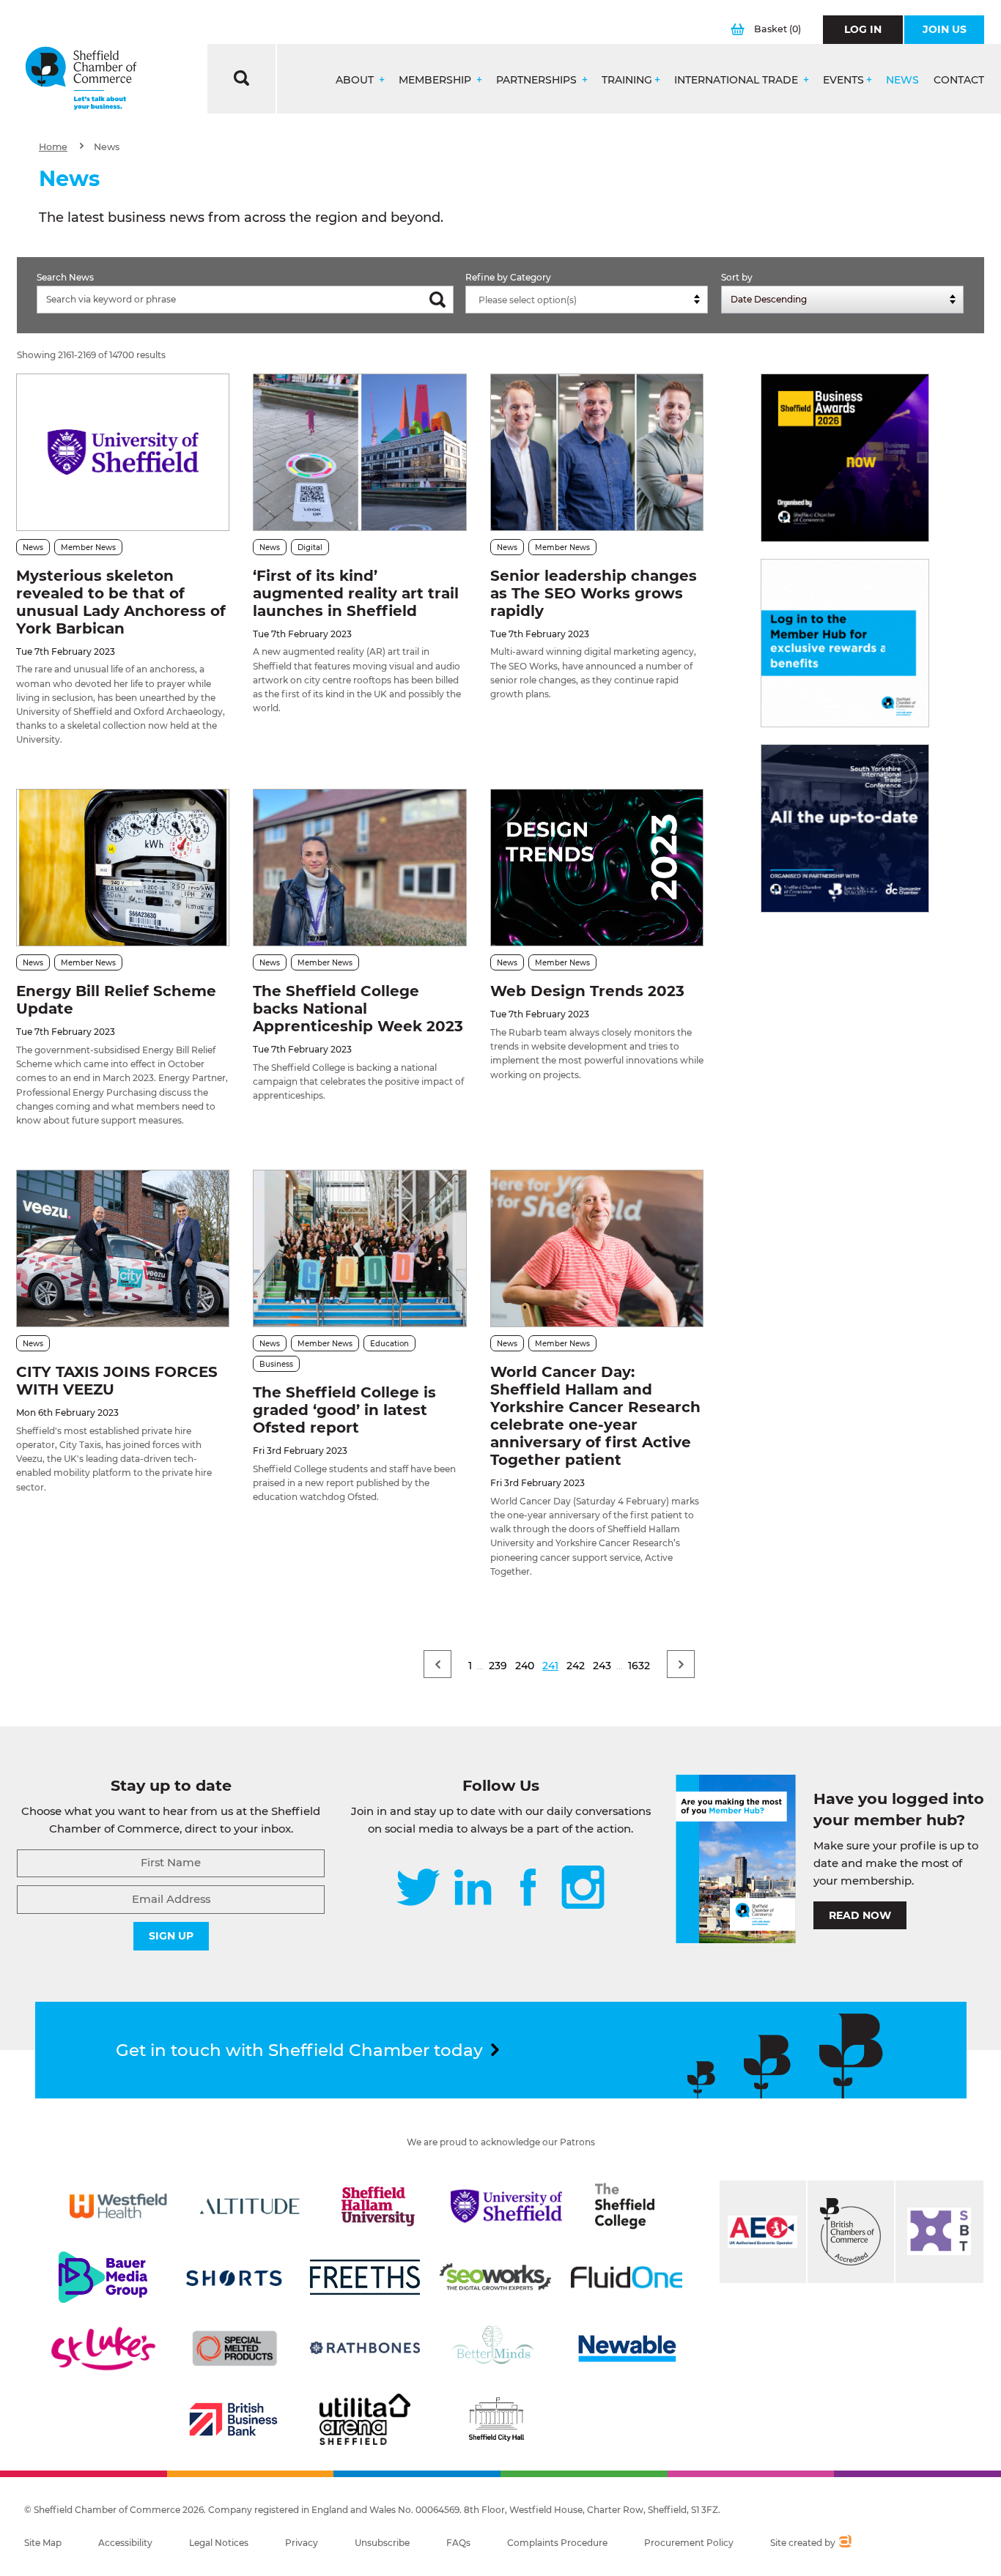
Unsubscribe (382, 2543)
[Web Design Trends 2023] (597, 868)
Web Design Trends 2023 (587, 991)
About (356, 80)
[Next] (681, 1664)
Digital (310, 548)
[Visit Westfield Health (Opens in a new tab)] (119, 2206)
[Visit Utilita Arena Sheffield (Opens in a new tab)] (365, 2419)
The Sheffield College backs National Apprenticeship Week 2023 (358, 1009)
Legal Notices (219, 2543)
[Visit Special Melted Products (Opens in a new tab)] (234, 2348)
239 (498, 1666)
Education (389, 1344)
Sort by (737, 277)
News (902, 80)
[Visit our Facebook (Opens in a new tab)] (528, 1889)
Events (843, 80)
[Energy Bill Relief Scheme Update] (123, 868)
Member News (88, 548)
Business (276, 1364)
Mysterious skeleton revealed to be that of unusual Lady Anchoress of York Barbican (121, 602)
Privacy (302, 2543)
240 (525, 1666)
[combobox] (587, 300)
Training (627, 80)
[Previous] (437, 1664)
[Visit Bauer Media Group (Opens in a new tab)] (103, 2277)
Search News (65, 277)
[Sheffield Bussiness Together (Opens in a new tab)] (939, 2232)
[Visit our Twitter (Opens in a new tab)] (418, 1889)
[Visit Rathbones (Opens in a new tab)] (365, 2348)
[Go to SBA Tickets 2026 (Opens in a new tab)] (845, 458)
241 (550, 1666)
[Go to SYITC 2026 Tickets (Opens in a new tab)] (845, 828)
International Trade (738, 80)
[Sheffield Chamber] (81, 79)
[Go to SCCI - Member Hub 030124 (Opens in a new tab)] (845, 643)
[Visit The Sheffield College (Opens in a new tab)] (624, 2206)
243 (602, 1666)
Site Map (43, 2543)
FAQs (458, 2543)
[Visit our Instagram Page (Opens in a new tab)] (583, 1889)
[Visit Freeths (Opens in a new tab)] (365, 2277)
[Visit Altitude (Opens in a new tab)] (250, 2206)
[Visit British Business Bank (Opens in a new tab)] (234, 2419)
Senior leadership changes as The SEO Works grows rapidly (594, 593)
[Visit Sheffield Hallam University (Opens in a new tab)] (378, 2206)
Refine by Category (508, 277)
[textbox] (590, 300)
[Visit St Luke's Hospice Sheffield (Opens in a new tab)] (103, 2348)
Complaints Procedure (557, 2543)
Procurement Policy (689, 2543)
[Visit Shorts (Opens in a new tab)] (234, 2277)
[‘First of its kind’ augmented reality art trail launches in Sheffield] (359, 452)
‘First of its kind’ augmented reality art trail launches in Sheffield (356, 593)
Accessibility (125, 2543)
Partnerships (538, 80)
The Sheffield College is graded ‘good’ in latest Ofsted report (344, 1410)
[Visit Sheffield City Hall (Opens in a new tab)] (496, 2419)
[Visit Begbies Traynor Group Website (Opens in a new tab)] (851, 2232)
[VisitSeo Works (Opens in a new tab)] (495, 2277)
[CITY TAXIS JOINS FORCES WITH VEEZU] (123, 1248)
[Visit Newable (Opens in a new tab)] (627, 2348)
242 (576, 1666)
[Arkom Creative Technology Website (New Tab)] (845, 2543)
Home (53, 147)
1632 (639, 1666)
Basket (777, 29)
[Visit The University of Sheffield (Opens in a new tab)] (506, 2206)
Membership (436, 80)
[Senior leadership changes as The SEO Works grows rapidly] (597, 452)
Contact (959, 80)
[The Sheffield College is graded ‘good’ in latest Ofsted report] (359, 1248)
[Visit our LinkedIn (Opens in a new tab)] (473, 1889)
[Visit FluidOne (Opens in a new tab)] (627, 2277)
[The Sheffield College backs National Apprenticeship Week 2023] (359, 868)
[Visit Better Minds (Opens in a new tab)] (495, 2348)
